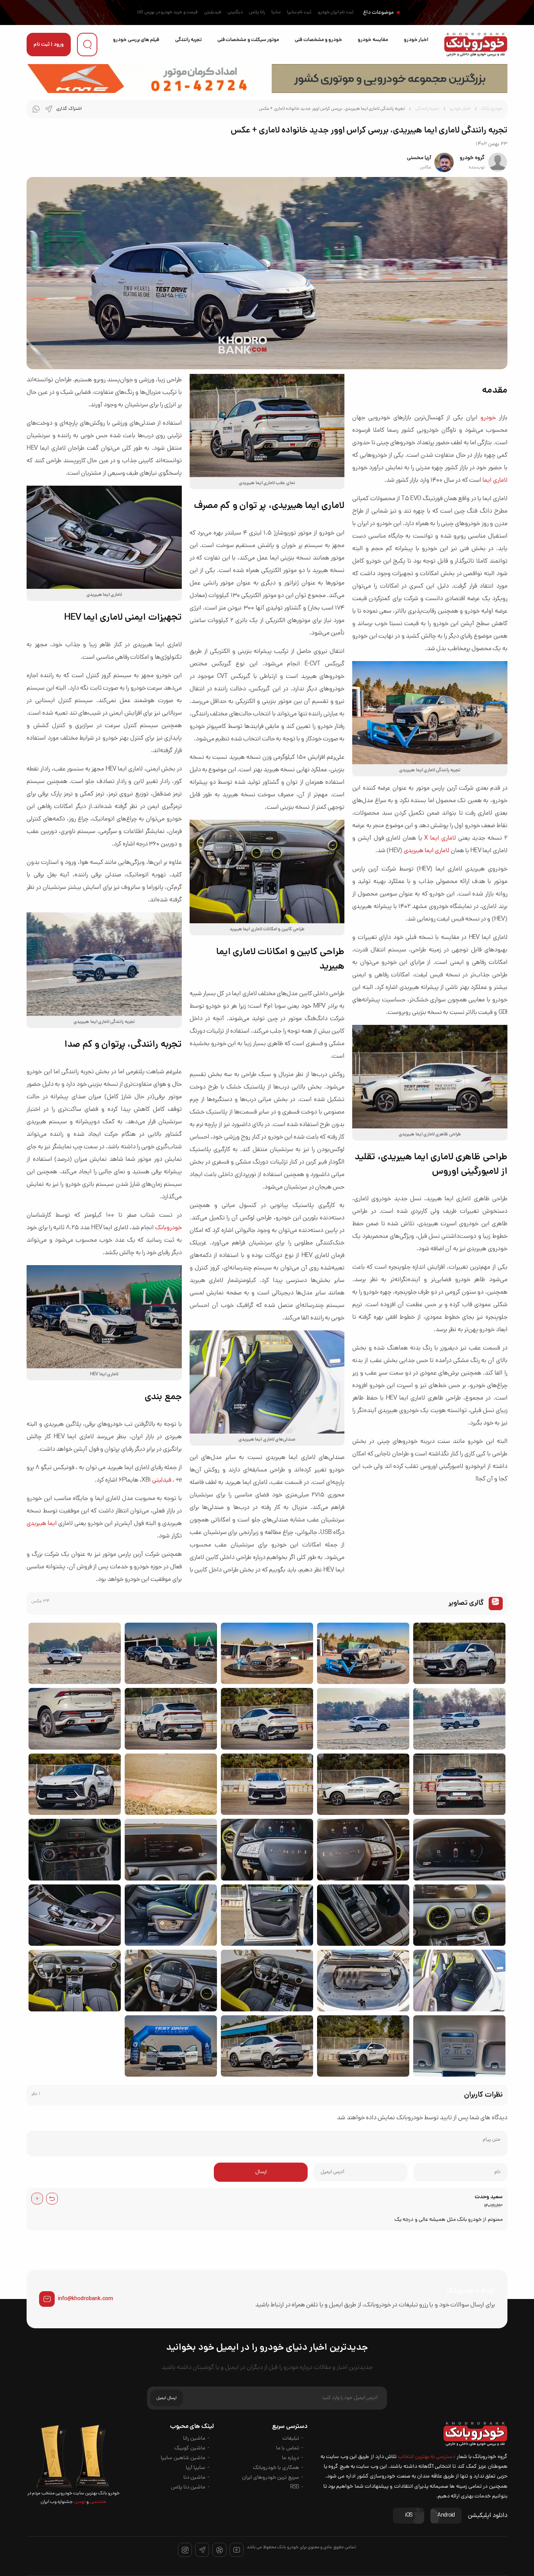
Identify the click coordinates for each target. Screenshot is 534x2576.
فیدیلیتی (213, 13)
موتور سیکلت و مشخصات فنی (248, 40)
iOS (409, 2516)
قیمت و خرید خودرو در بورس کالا (168, 13)
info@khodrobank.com (85, 2299)
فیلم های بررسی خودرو (136, 40)
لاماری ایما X (440, 838)
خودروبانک (168, 1228)
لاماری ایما (495, 481)
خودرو (488, 418)
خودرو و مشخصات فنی (318, 40)
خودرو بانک (492, 109)
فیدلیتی (162, 1480)
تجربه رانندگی (188, 40)
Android (446, 2516)
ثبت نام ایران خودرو (336, 13)
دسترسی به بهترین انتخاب (427, 2457)
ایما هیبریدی (42, 1524)
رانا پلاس (257, 13)
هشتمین (98, 2502)
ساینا (276, 13)
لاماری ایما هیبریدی (427, 851)
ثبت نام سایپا (299, 13)
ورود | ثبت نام (49, 45)
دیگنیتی (235, 13)
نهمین (79, 2502)
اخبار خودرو (416, 40)
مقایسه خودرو (373, 40)
